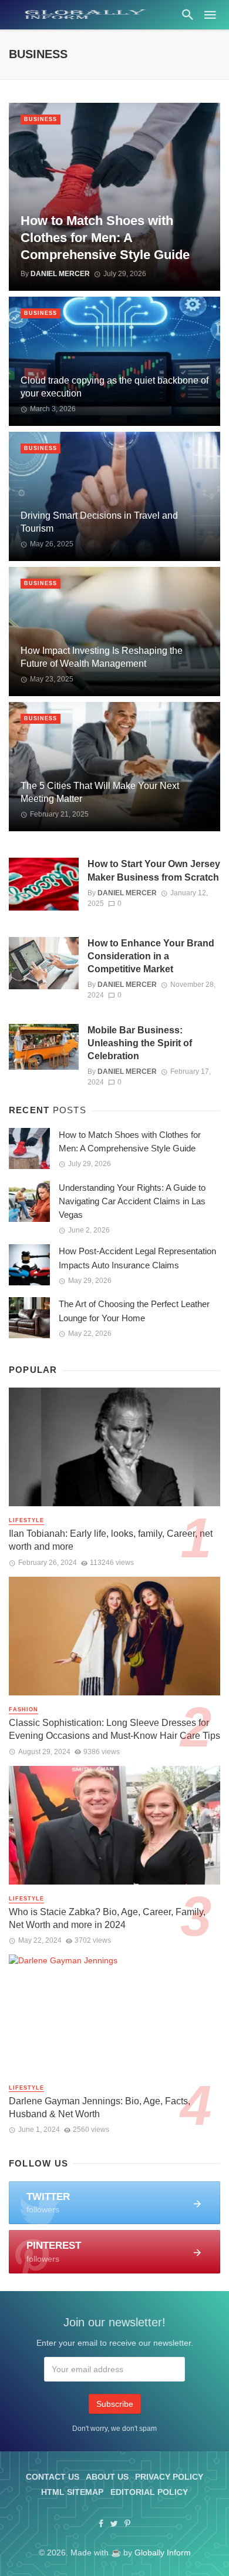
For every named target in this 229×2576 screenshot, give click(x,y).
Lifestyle (26, 1520)
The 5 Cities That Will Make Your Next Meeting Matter (100, 792)
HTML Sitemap (72, 2492)
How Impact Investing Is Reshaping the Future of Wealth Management (102, 657)
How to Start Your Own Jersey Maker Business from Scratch (154, 870)
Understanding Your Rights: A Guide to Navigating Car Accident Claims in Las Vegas (132, 1201)
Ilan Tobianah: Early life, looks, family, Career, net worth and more (111, 1540)
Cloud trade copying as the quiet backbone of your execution (114, 387)
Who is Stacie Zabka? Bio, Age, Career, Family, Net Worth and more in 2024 (107, 1918)
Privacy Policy (169, 2477)
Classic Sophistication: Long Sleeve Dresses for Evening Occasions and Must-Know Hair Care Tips (114, 1729)
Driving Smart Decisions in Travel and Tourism (99, 522)
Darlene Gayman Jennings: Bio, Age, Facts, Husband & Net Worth (100, 2108)
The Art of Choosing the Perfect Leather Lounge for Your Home (134, 1311)
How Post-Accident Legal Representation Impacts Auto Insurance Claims (137, 1258)
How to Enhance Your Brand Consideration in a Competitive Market (151, 956)
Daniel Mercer (60, 274)
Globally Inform (163, 2553)
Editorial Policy (149, 2492)
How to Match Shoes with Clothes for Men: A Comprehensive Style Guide (105, 238)
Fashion (23, 1710)
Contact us (53, 2477)
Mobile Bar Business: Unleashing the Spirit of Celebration (140, 1043)
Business (41, 119)
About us (107, 2477)
